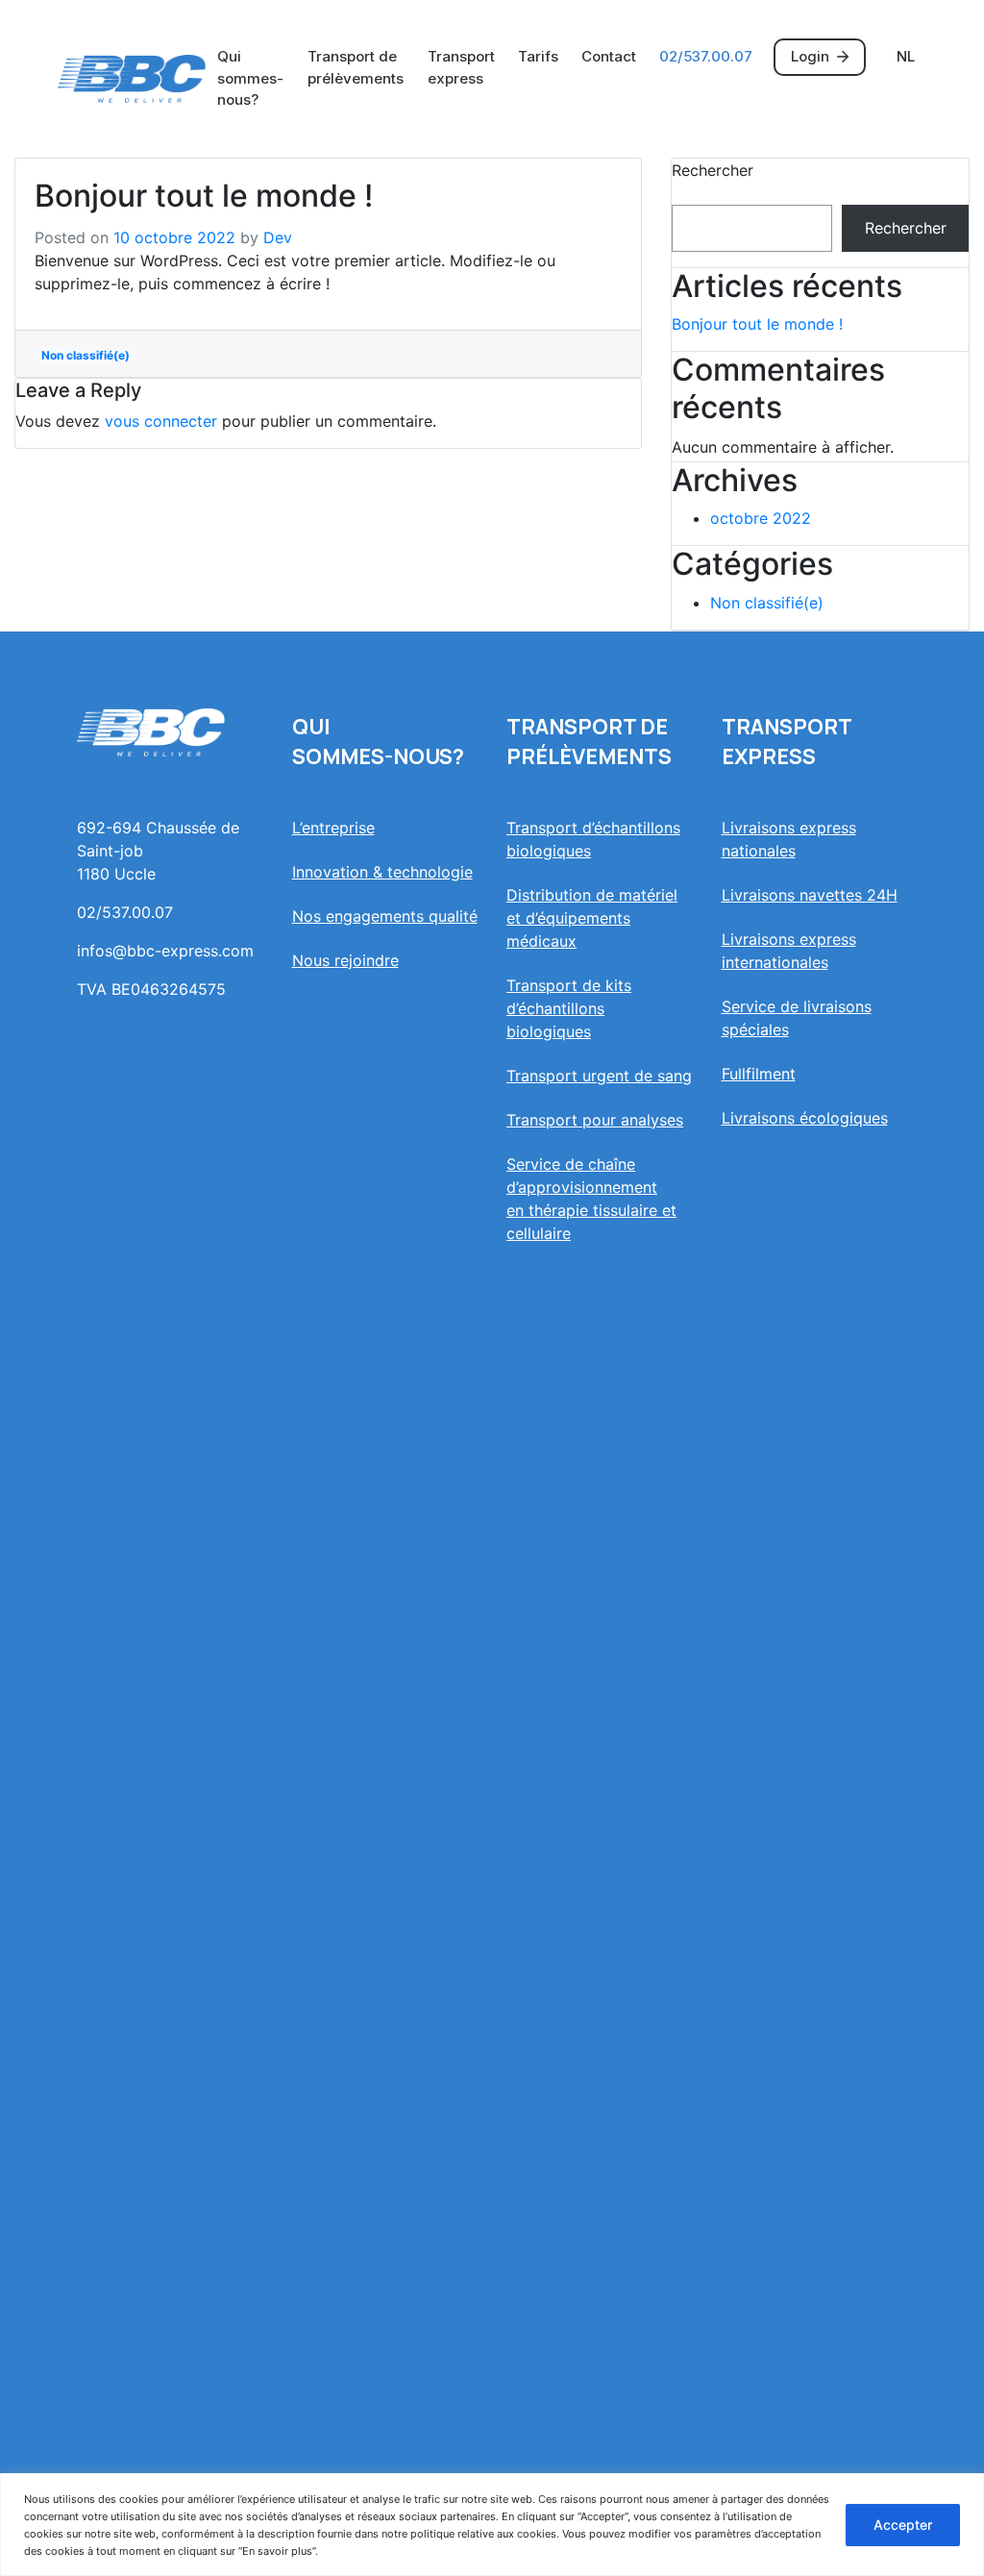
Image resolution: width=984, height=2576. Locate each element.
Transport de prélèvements (356, 67)
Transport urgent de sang (599, 1076)
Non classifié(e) (86, 355)
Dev (278, 237)
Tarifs (538, 56)
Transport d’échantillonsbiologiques (593, 839)
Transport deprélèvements (589, 742)
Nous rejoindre (345, 960)
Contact (609, 56)
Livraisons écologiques (805, 1118)
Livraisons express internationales (789, 951)
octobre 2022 (761, 518)
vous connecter (161, 421)
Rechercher (713, 170)
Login (810, 56)
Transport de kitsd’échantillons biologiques (569, 1008)
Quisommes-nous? (378, 742)
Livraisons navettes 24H (810, 895)
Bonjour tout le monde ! (757, 324)
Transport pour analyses (595, 1120)
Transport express (461, 67)
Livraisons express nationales (789, 839)
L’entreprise (333, 828)
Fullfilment (759, 1074)
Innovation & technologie (382, 872)
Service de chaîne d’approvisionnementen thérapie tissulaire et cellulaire (591, 1199)
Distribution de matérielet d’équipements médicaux (592, 918)
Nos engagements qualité (385, 916)
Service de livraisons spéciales (797, 1018)
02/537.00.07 (706, 56)
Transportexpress (787, 742)
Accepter (903, 2525)
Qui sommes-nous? (250, 78)
